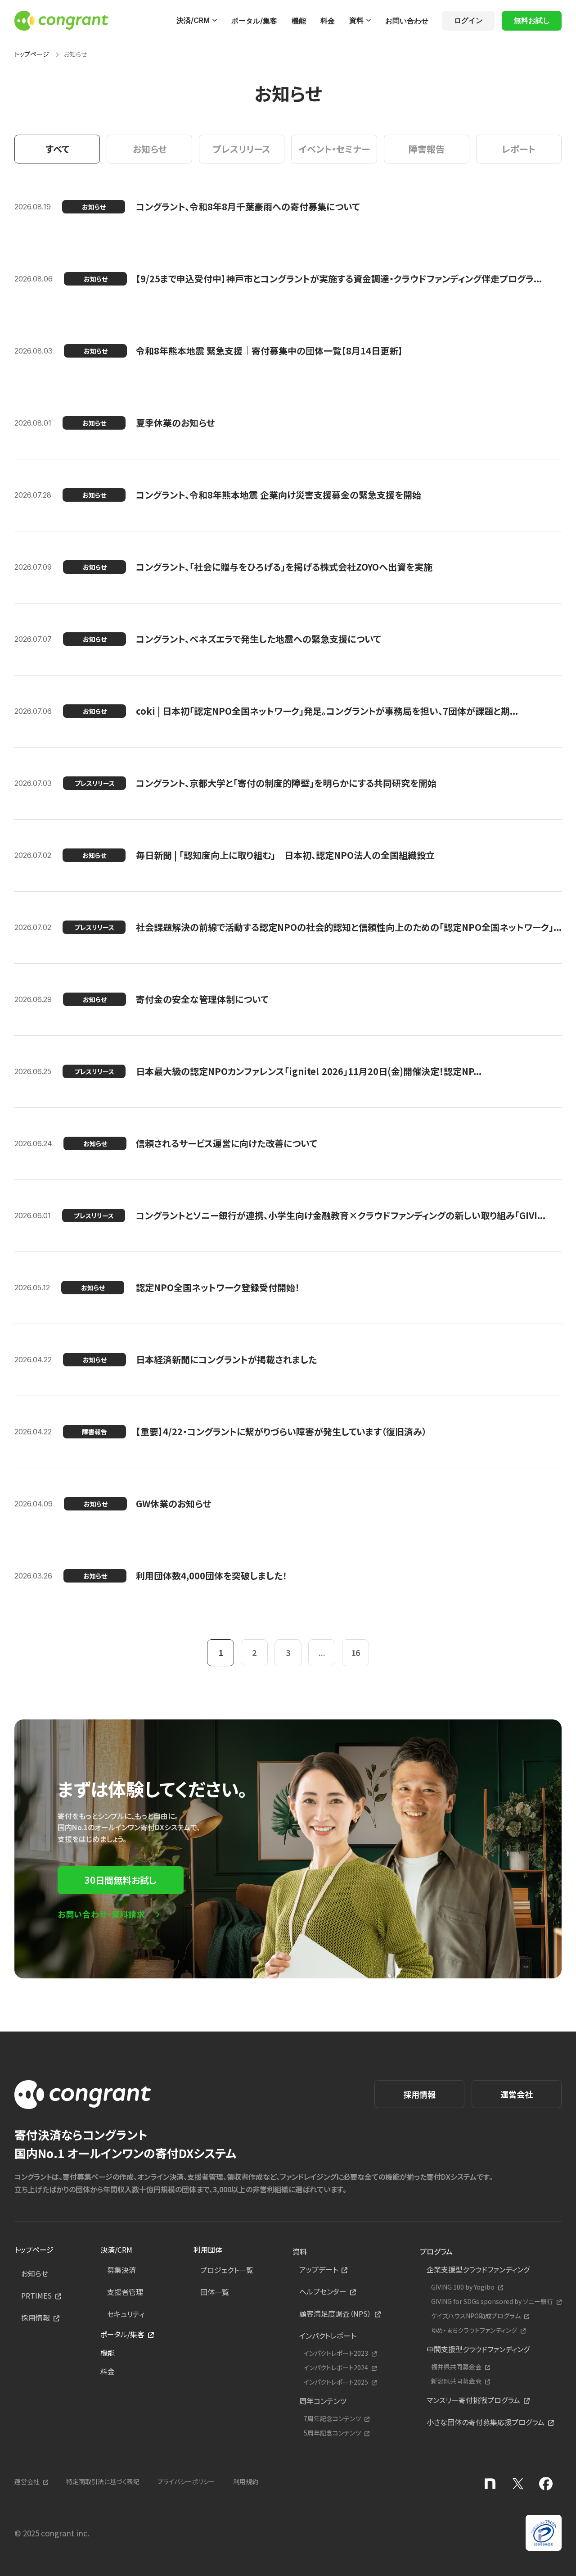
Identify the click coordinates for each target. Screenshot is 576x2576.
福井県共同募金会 (456, 2367)
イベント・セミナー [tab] (334, 149)
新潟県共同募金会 (456, 2381)
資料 (356, 20)
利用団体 (208, 2249)
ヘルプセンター (323, 2291)
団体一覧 (215, 2292)
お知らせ (35, 2273)
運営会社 (517, 2094)
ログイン (468, 20)
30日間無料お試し (121, 1880)
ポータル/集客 (254, 21)
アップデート (319, 2269)
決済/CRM (193, 20)
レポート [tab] (519, 149)
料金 (328, 21)
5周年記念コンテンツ (332, 2433)
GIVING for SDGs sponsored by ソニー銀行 (492, 2302)
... (322, 1652)
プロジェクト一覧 (227, 2270)
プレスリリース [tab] (242, 149)
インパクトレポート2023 (336, 2353)
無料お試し (532, 20)
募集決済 (121, 2270)
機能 (299, 21)
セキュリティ (126, 2314)
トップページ (32, 54)
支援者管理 (125, 2292)
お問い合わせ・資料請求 (101, 1914)
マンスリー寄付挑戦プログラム (473, 2400)
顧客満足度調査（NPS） (335, 2313)
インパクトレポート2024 (336, 2368)
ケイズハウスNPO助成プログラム (476, 2316)
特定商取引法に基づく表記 (103, 2481)
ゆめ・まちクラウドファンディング (474, 2330)
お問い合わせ (407, 21)
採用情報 (419, 2094)
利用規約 (246, 2481)
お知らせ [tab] (150, 149)
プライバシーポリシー (186, 2481)
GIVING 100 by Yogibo (463, 2287)
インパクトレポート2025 (336, 2382)
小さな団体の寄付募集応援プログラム (486, 2422)
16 (355, 1652)
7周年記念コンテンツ (332, 2419)
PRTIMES (36, 2295)
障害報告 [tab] (427, 149)
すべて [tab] (57, 149)
